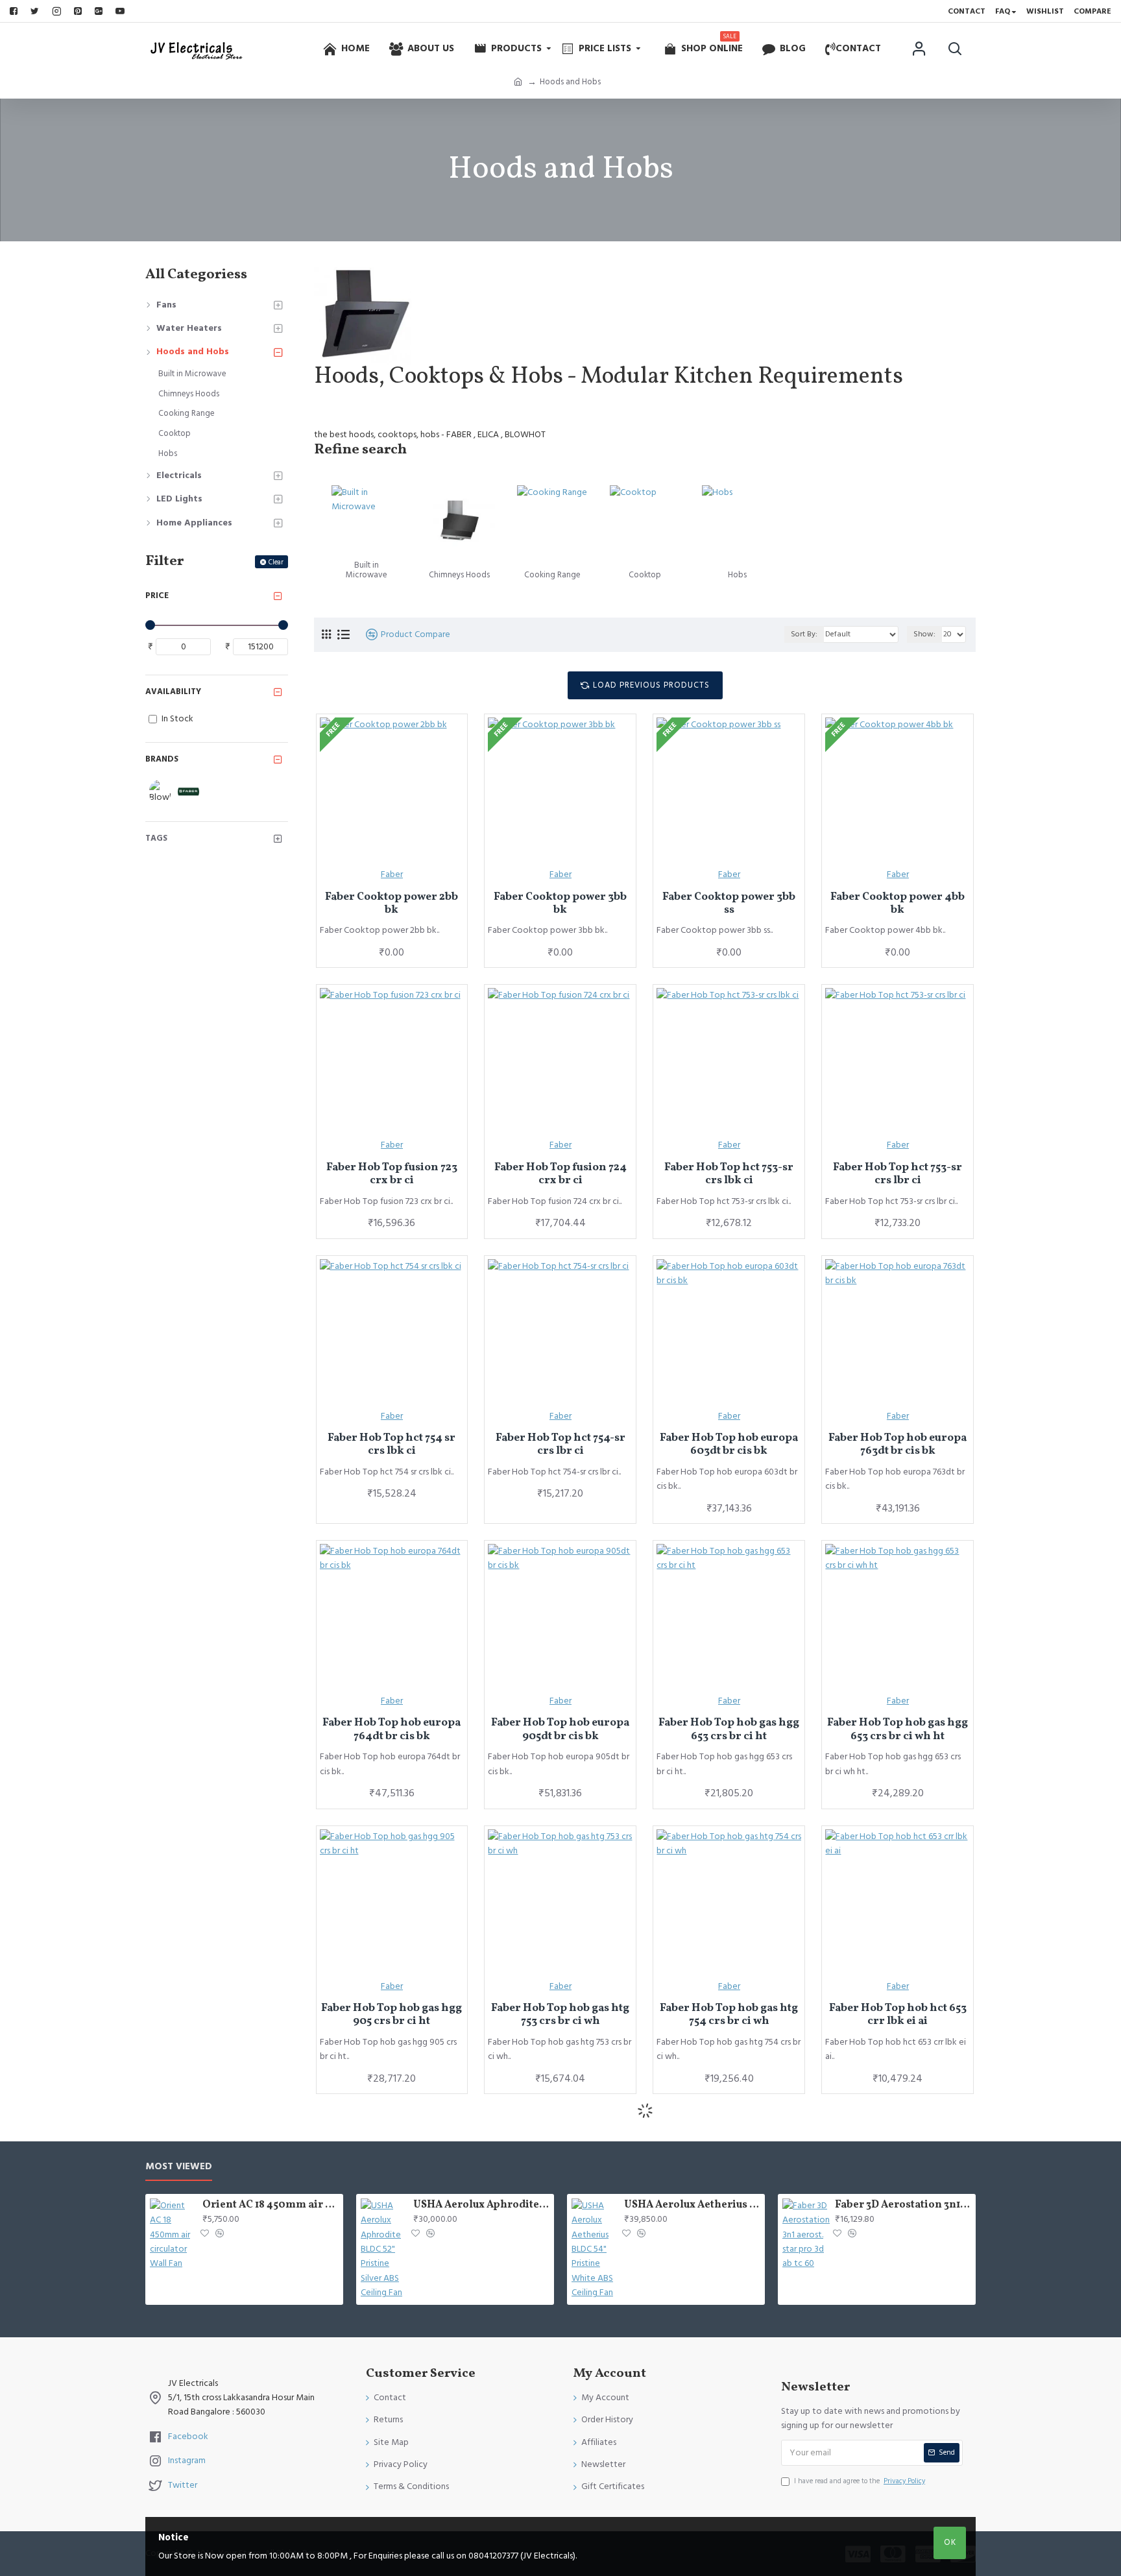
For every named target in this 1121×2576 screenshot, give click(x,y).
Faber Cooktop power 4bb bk (898, 904)
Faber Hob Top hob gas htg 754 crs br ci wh (729, 2015)
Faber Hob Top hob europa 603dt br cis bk (729, 1445)
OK (950, 2542)
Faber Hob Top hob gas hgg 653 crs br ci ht (729, 1730)
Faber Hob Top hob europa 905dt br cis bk (560, 1730)
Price (157, 596)
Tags (156, 838)
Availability (173, 692)
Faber (392, 874)
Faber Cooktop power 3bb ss (729, 904)
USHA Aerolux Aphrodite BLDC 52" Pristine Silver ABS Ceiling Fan (481, 2205)
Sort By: (804, 634)
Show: (924, 634)
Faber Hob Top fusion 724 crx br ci (560, 1174)
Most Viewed (179, 2167)
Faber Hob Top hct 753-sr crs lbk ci (729, 1174)
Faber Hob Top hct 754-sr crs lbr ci (560, 1445)
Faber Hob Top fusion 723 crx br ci (392, 1174)
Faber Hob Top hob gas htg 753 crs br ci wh (560, 2015)
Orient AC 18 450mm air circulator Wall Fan (271, 2205)
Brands (162, 759)
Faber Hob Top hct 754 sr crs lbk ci (392, 1445)
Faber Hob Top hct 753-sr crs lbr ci (898, 1174)
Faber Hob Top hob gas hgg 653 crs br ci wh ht (898, 1730)
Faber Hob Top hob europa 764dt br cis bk (392, 1730)
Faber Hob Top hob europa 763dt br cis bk (898, 1445)
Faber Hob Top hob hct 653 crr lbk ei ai (898, 2015)
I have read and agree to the (860, 2481)
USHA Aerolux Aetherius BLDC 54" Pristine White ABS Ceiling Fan (692, 2205)
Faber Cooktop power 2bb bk (392, 904)
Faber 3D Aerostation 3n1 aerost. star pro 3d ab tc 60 (903, 2205)
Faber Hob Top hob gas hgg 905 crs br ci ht (392, 2015)
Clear (276, 562)
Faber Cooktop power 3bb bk (560, 904)
